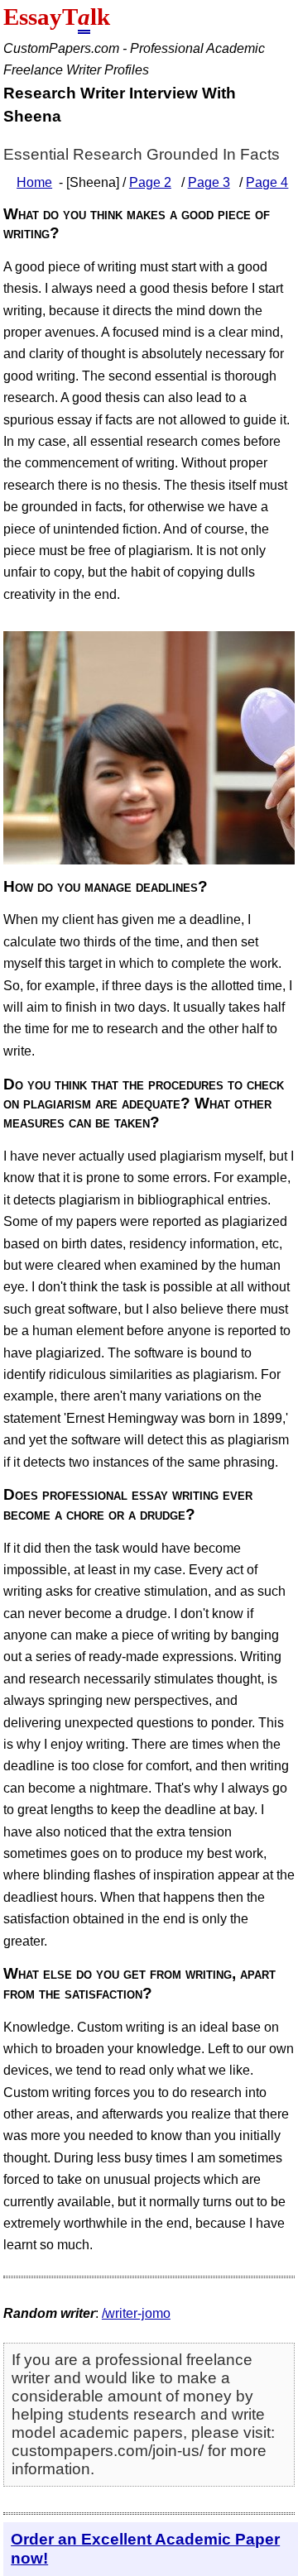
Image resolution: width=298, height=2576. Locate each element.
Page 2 (150, 182)
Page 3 (209, 182)
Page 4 (267, 182)
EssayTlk (57, 17)
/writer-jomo (136, 2313)
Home (34, 182)
